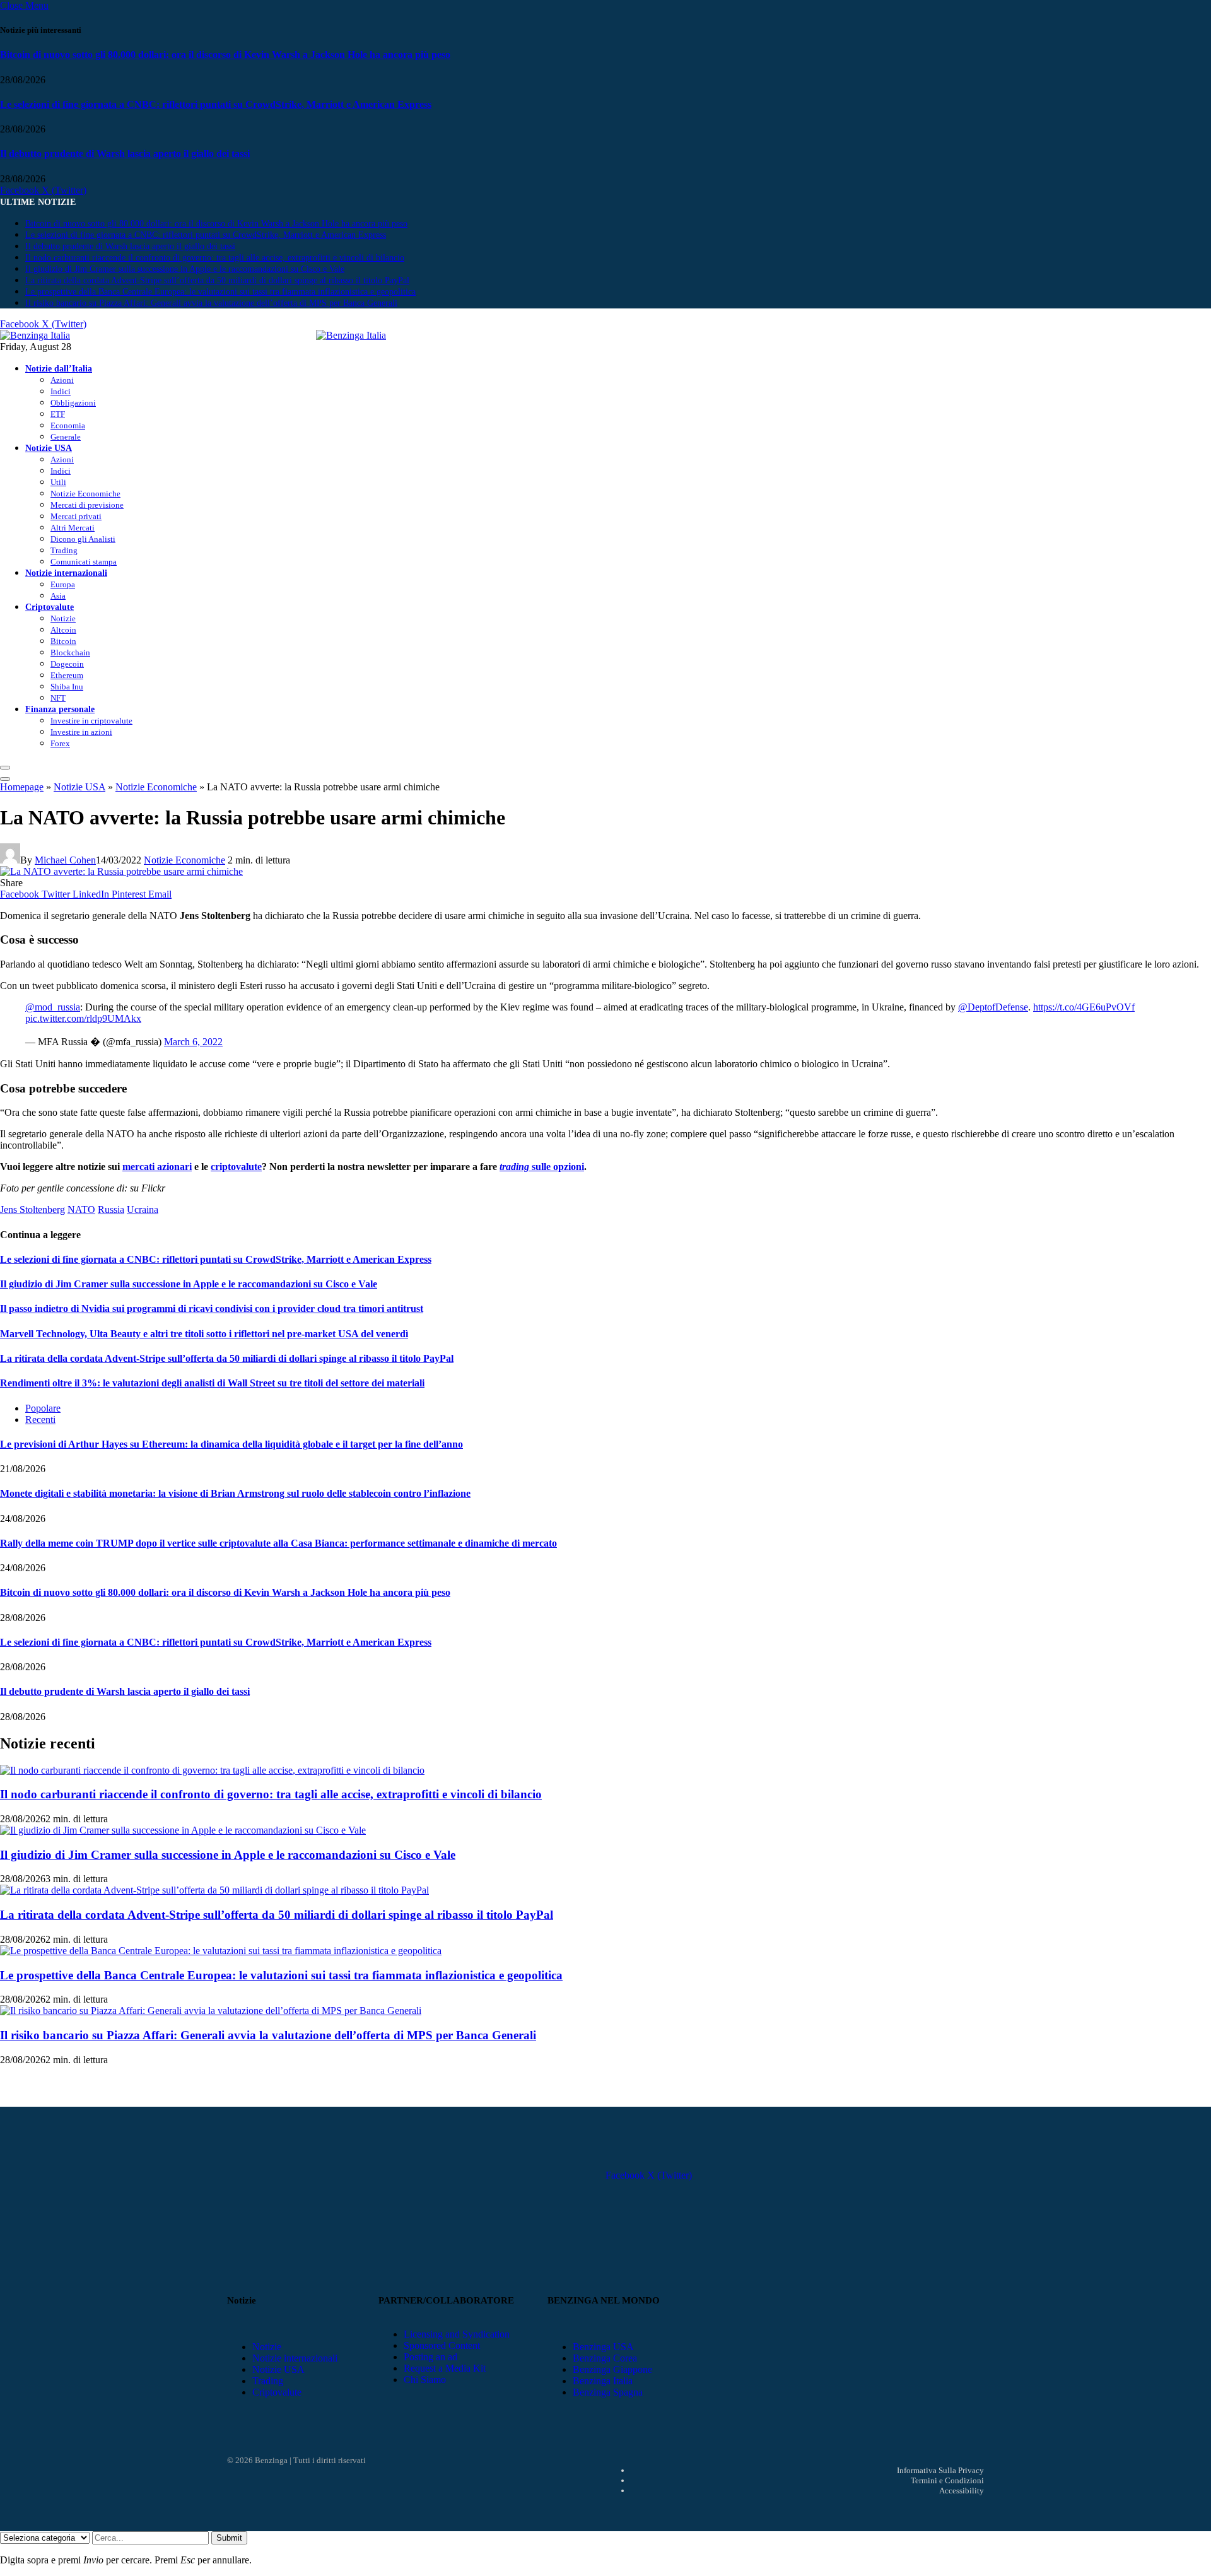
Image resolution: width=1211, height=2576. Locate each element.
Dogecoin (67, 664)
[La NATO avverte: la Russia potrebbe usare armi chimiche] (121, 871)
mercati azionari (157, 1167)
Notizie (63, 618)
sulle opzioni (542, 1167)
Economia (68, 425)
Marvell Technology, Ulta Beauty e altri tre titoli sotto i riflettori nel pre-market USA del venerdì (204, 1334)
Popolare (43, 1408)
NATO (81, 1209)
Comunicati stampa (84, 562)
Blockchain (70, 653)
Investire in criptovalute (91, 721)
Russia (111, 1209)
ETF (58, 414)
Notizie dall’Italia (59, 368)
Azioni (62, 380)
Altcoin (63, 630)
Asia (58, 596)
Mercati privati (76, 516)
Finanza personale (60, 709)
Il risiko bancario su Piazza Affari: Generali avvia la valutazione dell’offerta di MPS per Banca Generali (211, 303)
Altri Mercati (73, 528)
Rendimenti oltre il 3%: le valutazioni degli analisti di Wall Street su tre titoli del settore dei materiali (212, 1383)
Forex (60, 743)
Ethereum (67, 675)
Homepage (22, 787)
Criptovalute (50, 607)
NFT (58, 698)
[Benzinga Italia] (316, 335)
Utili (58, 482)
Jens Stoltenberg (32, 1209)
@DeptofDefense (993, 1007)
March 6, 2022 (193, 1042)
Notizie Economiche (85, 494)
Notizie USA (49, 448)
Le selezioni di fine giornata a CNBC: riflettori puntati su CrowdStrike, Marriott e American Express (216, 104)
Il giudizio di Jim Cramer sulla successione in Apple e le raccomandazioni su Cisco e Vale (185, 269)
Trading (64, 550)
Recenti (40, 1420)
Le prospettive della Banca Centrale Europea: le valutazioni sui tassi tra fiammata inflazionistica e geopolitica (220, 292)
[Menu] (5, 768)
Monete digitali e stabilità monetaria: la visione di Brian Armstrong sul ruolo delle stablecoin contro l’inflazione (235, 1493)
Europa (63, 584)
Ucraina (143, 1209)
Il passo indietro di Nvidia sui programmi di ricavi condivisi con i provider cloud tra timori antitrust (212, 1308)
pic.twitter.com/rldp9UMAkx (83, 1018)
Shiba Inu (67, 687)
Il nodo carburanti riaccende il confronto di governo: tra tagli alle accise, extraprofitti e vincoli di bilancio (215, 258)
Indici (61, 391)
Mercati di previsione (87, 505)
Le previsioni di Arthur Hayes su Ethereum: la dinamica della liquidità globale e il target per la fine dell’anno (231, 1444)
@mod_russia (53, 1007)
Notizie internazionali (66, 573)
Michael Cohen (65, 860)
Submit (229, 2538)
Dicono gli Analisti (83, 539)
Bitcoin (63, 641)
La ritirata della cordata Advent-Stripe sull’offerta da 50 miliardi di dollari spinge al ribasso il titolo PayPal (217, 280)
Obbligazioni (73, 403)
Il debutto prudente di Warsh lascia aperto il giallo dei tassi (125, 154)
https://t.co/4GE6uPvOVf (1084, 1007)
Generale (66, 437)
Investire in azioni (81, 732)
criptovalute (236, 1167)
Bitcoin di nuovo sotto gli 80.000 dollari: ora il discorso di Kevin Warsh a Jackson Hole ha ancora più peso (225, 55)
